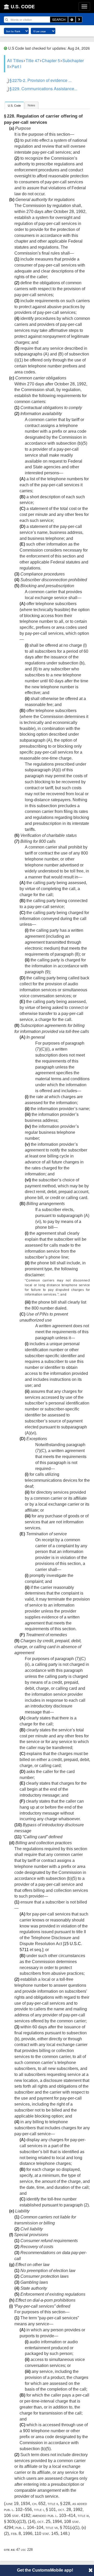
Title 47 (33, 60)
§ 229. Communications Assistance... (43, 89)
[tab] (14, 105)
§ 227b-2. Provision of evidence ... (40, 80)
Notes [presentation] (31, 105)
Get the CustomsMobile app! (45, 2570)
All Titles (15, 60)
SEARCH (59, 19)
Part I (16, 66)
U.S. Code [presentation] (14, 106)
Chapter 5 (51, 60)
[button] (91, 2570)
